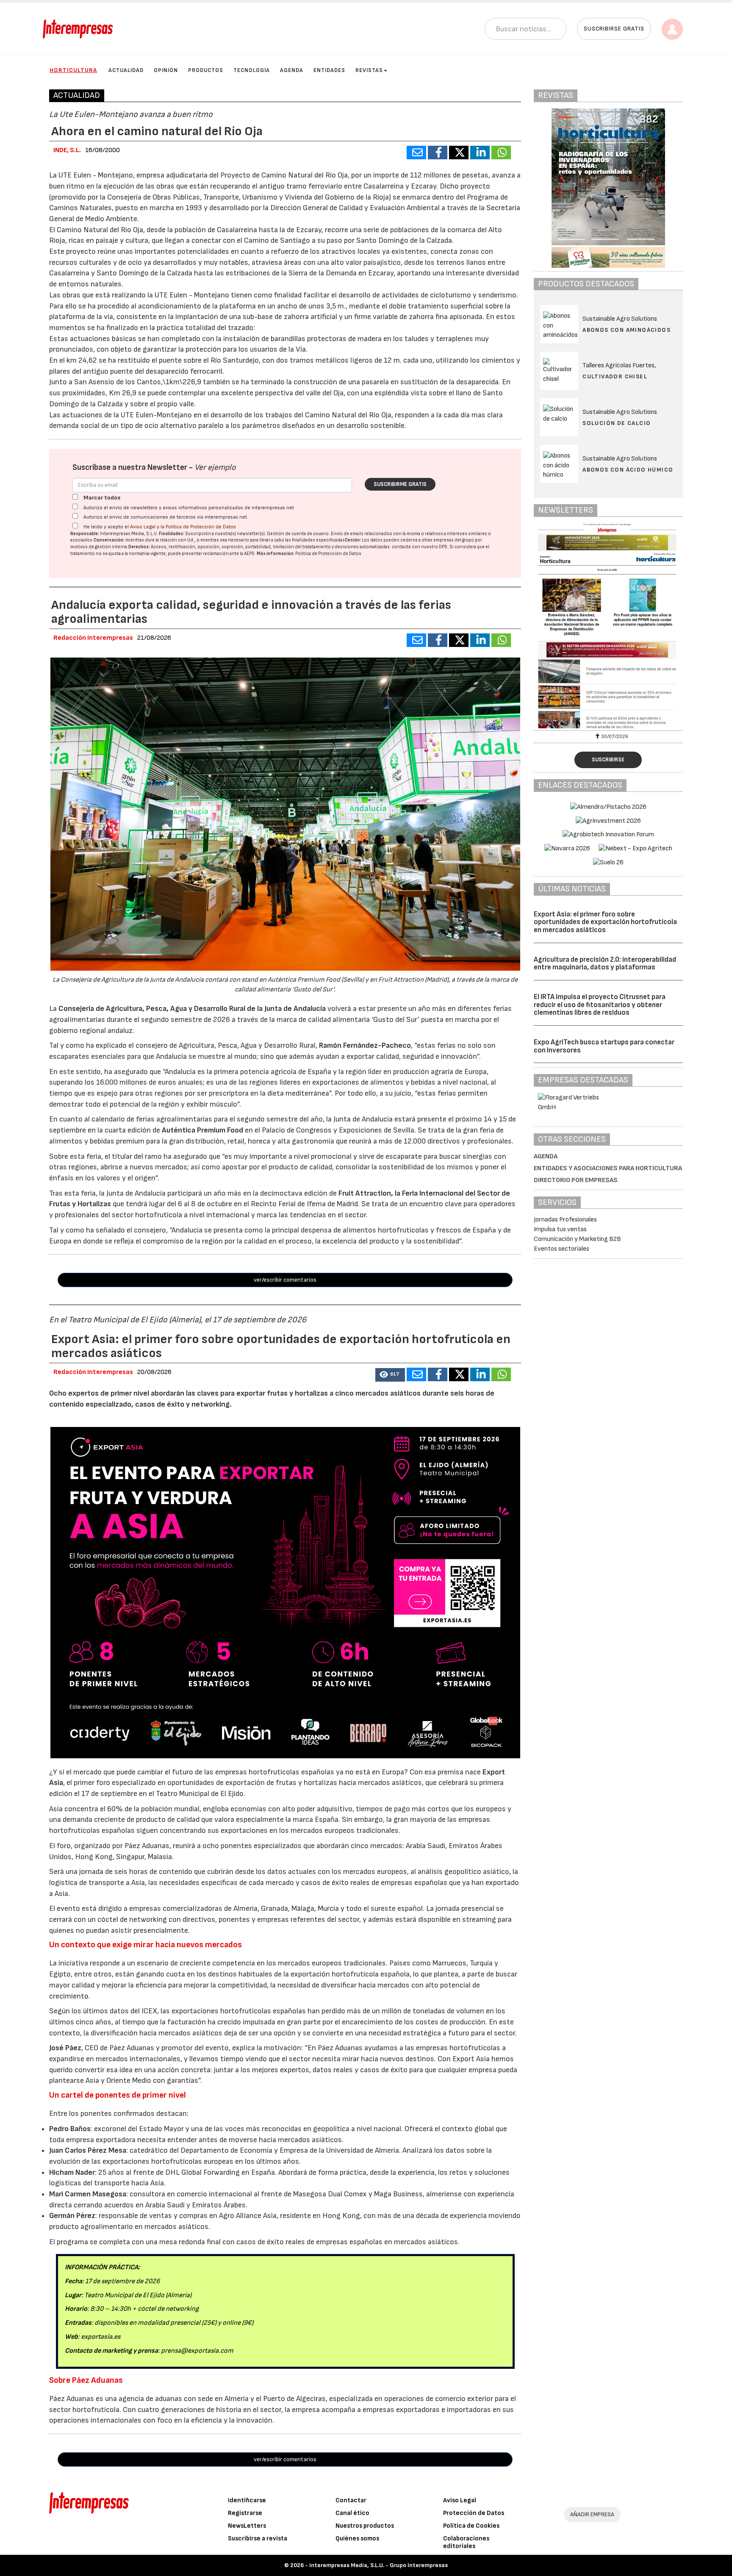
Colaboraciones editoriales (466, 2542)
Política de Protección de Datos (201, 527)
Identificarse (247, 2500)
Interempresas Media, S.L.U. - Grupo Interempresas (378, 2565)
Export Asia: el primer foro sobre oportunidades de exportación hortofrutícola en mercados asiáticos (605, 922)
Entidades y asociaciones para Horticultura (608, 1168)
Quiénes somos (357, 2539)
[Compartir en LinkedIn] (480, 153)
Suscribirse (608, 760)
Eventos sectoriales (561, 1249)
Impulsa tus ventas (560, 1229)
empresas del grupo (454, 540)
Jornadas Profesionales (565, 1220)
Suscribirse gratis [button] (614, 29)
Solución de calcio (617, 423)
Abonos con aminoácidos (627, 330)
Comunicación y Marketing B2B (577, 1239)
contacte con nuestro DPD (420, 547)
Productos (206, 70)
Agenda (292, 70)
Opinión (166, 70)
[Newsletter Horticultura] (608, 626)
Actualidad (126, 70)
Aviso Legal (143, 527)
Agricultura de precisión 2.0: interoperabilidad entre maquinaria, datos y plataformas (605, 964)
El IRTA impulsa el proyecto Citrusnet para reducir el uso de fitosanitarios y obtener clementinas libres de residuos (600, 1005)
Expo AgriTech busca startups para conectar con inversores (604, 1046)
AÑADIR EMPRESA (592, 2514)
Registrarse (245, 2513)
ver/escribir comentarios (285, 1280)
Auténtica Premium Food (203, 1130)
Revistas (369, 70)
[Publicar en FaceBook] (438, 153)
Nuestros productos (365, 2526)
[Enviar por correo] (416, 153)
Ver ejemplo (215, 468)
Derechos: (139, 547)
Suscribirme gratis (400, 484)
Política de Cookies (471, 2526)
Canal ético (352, 2513)
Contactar (351, 2500)
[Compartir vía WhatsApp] (501, 153)
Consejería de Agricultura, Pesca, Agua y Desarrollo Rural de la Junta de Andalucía (193, 1009)
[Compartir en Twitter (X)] (459, 153)
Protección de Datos (474, 2513)
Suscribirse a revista (258, 2539)
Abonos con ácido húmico (628, 470)
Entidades (329, 70)
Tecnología (252, 70)
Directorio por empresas (576, 1180)
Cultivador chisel (615, 376)
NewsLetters (247, 2526)
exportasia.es (101, 2337)
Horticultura (73, 70)
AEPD (249, 554)
